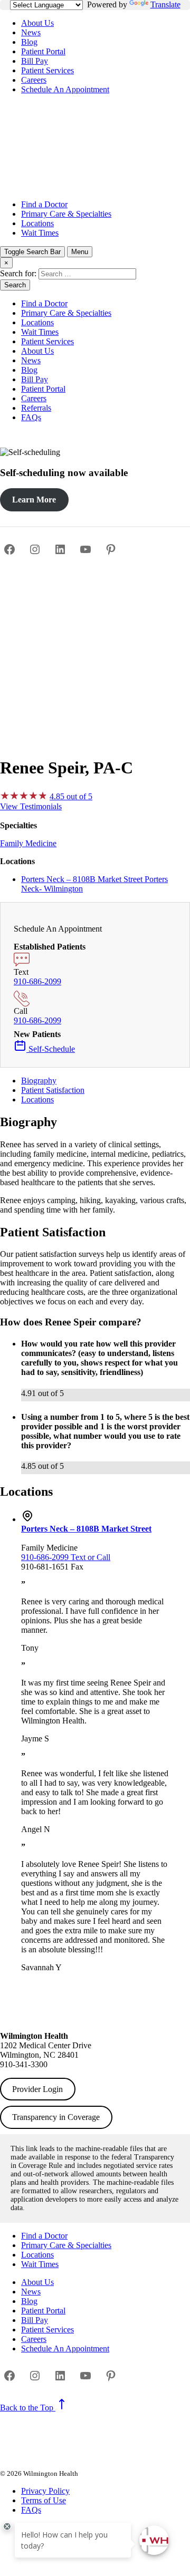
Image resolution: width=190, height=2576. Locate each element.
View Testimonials (31, 806)
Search (15, 285)
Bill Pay (35, 61)
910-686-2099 (37, 981)
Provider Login (37, 2089)
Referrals (36, 408)
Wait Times (40, 233)
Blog (29, 42)
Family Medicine (28, 843)
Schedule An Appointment (65, 89)
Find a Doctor (44, 204)
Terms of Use (44, 2500)
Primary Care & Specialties (66, 214)
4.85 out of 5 (71, 796)
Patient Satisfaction (53, 1090)
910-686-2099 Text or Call (66, 1557)
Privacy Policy (45, 2491)
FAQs (31, 417)
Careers (34, 80)
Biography (39, 1081)
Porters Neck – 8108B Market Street (86, 1529)
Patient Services (47, 70)
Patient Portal (43, 51)
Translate (165, 4)
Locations (37, 223)
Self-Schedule (51, 1049)
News (31, 32)
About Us (37, 23)
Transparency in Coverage (56, 2117)
